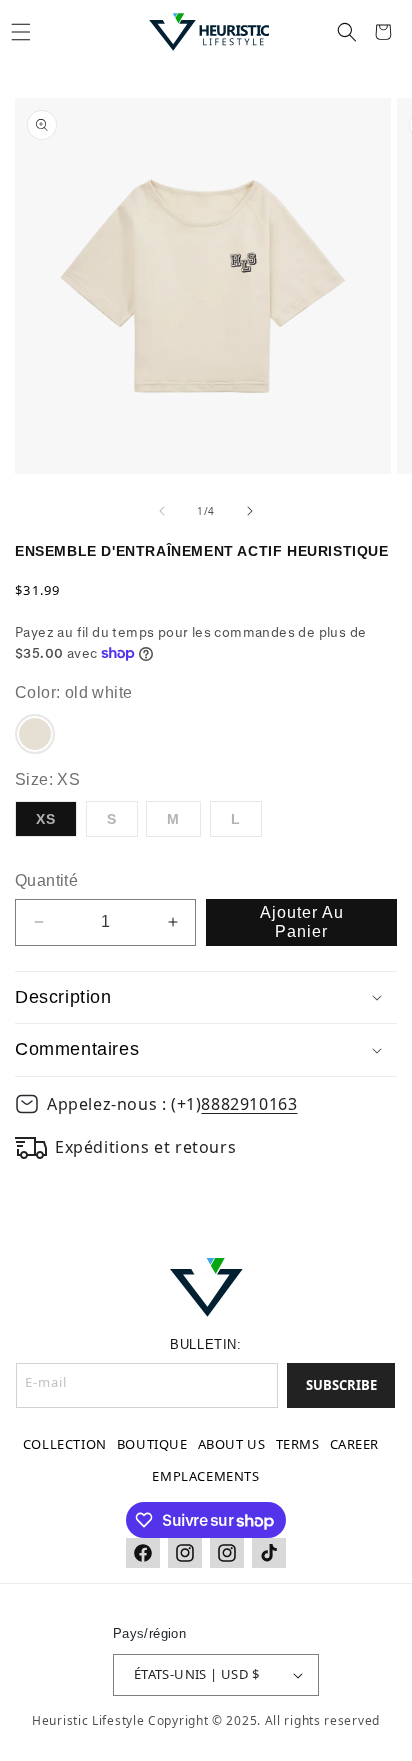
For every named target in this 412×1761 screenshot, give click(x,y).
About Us (232, 1444)
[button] (21, 32)
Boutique (152, 1444)
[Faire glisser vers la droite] (250, 511)
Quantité (46, 880)
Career (355, 1444)
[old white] (35, 734)
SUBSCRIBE (341, 1385)
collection (65, 1444)
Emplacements (205, 1476)
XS (46, 819)
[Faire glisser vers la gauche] (162, 511)
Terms (298, 1444)
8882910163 (249, 1104)
